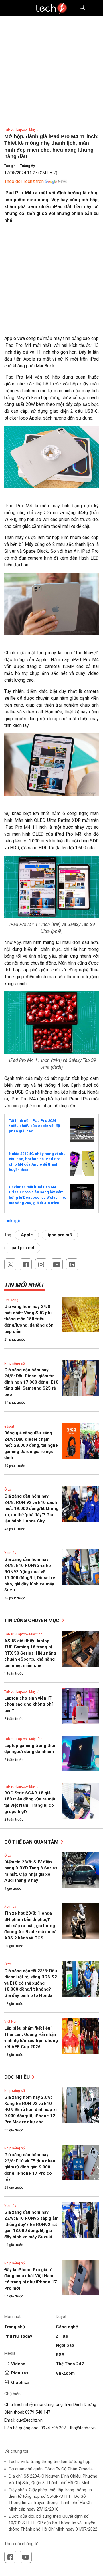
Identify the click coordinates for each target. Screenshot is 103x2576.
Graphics (20, 2382)
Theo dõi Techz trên (24, 181)
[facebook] (26, 1264)
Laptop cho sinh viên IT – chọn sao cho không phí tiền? (30, 1704)
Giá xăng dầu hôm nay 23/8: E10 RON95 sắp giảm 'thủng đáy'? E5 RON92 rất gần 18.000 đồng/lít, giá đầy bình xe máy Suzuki (31, 2225)
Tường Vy (27, 166)
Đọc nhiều (18, 2077)
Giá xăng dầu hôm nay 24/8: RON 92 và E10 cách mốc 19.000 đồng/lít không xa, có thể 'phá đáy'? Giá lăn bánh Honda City (31, 1508)
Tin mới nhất (24, 1285)
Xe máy (10, 1553)
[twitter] (10, 1264)
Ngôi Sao (65, 2345)
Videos (18, 2364)
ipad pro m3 (60, 1235)
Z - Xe (62, 2336)
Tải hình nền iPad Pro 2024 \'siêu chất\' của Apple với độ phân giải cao (34, 1126)
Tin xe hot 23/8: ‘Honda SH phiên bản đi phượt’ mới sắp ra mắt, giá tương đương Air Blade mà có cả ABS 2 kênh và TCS (30, 1925)
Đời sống (11, 1300)
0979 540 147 (38, 2412)
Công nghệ (67, 2327)
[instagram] (41, 1264)
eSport (9, 1426)
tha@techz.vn (83, 2428)
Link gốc (13, 1221)
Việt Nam (11, 2022)
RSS (60, 2355)
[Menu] (95, 8)
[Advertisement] (51, 282)
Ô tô (8, 1490)
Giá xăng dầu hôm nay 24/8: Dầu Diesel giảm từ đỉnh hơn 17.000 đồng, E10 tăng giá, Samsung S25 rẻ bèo (31, 1382)
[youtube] (57, 1264)
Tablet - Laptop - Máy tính (23, 130)
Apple (27, 1235)
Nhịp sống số (15, 1363)
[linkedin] (72, 1264)
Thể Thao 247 (70, 2364)
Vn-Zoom (65, 2373)
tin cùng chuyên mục (32, 1620)
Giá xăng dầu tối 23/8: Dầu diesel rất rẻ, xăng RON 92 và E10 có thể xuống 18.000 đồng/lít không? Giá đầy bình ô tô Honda (31, 1983)
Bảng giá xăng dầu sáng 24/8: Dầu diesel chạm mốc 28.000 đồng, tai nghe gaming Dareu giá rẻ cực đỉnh (31, 1445)
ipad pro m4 (22, 1248)
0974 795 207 (53, 2428)
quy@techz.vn (29, 2420)
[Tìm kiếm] (79, 8)
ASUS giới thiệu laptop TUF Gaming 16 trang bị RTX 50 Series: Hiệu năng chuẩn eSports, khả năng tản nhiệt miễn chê (30, 1653)
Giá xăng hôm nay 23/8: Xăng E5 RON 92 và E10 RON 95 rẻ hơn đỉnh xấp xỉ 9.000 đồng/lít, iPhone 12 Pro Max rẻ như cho (30, 2110)
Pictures (20, 2373)
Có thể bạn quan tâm (32, 1842)
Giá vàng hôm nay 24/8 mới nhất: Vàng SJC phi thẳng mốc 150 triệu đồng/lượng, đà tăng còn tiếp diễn (29, 1319)
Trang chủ (15, 2327)
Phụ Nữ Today (18, 2336)
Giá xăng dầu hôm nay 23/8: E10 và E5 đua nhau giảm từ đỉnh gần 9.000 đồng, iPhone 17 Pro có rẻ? (30, 2167)
